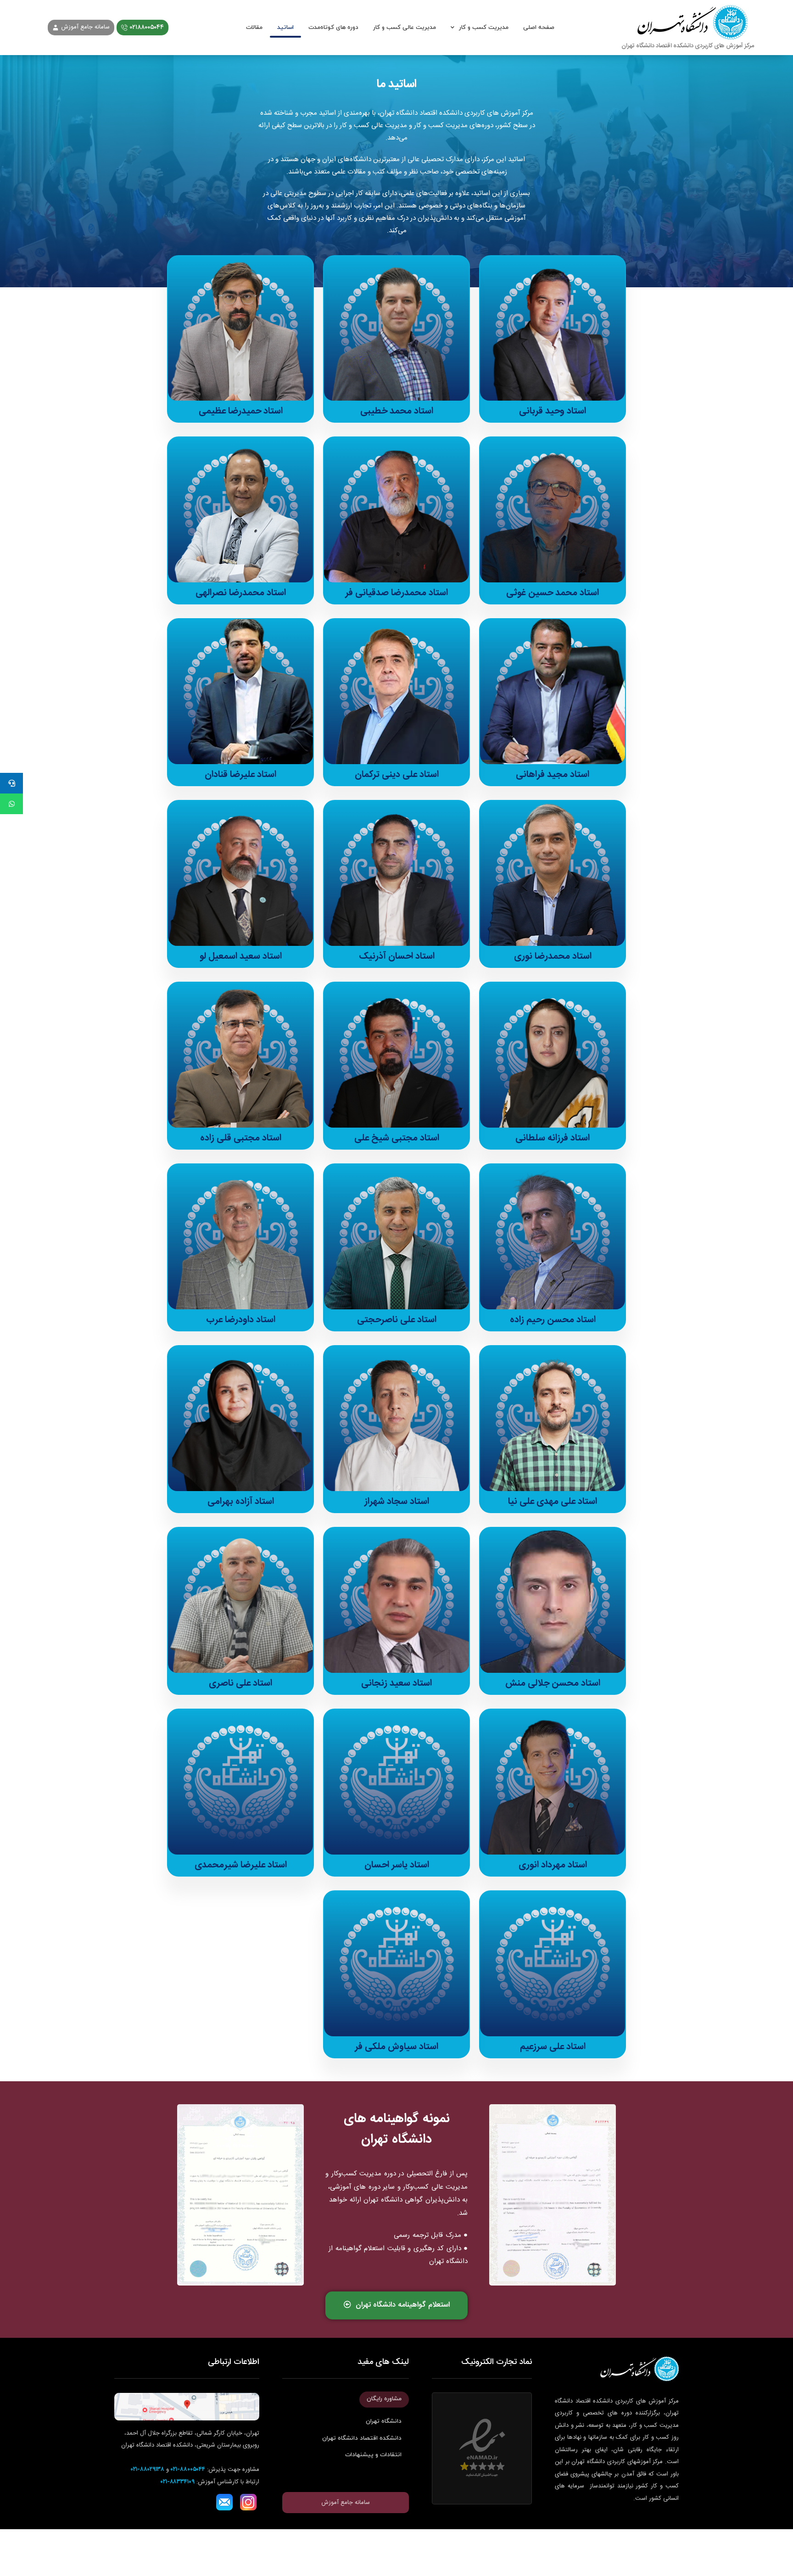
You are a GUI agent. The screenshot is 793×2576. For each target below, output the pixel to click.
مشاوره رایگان (384, 2399)
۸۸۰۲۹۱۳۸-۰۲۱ (148, 2470)
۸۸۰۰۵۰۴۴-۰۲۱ (188, 2470)
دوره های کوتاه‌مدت (333, 28)
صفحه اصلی (539, 28)
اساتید (285, 28)
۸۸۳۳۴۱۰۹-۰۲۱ (178, 2482)
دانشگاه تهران (384, 2421)
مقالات (254, 28)
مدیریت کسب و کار (484, 28)
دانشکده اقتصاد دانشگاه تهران (362, 2438)
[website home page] (688, 28)
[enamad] (482, 2448)
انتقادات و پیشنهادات (373, 2455)
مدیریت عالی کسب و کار (405, 28)
